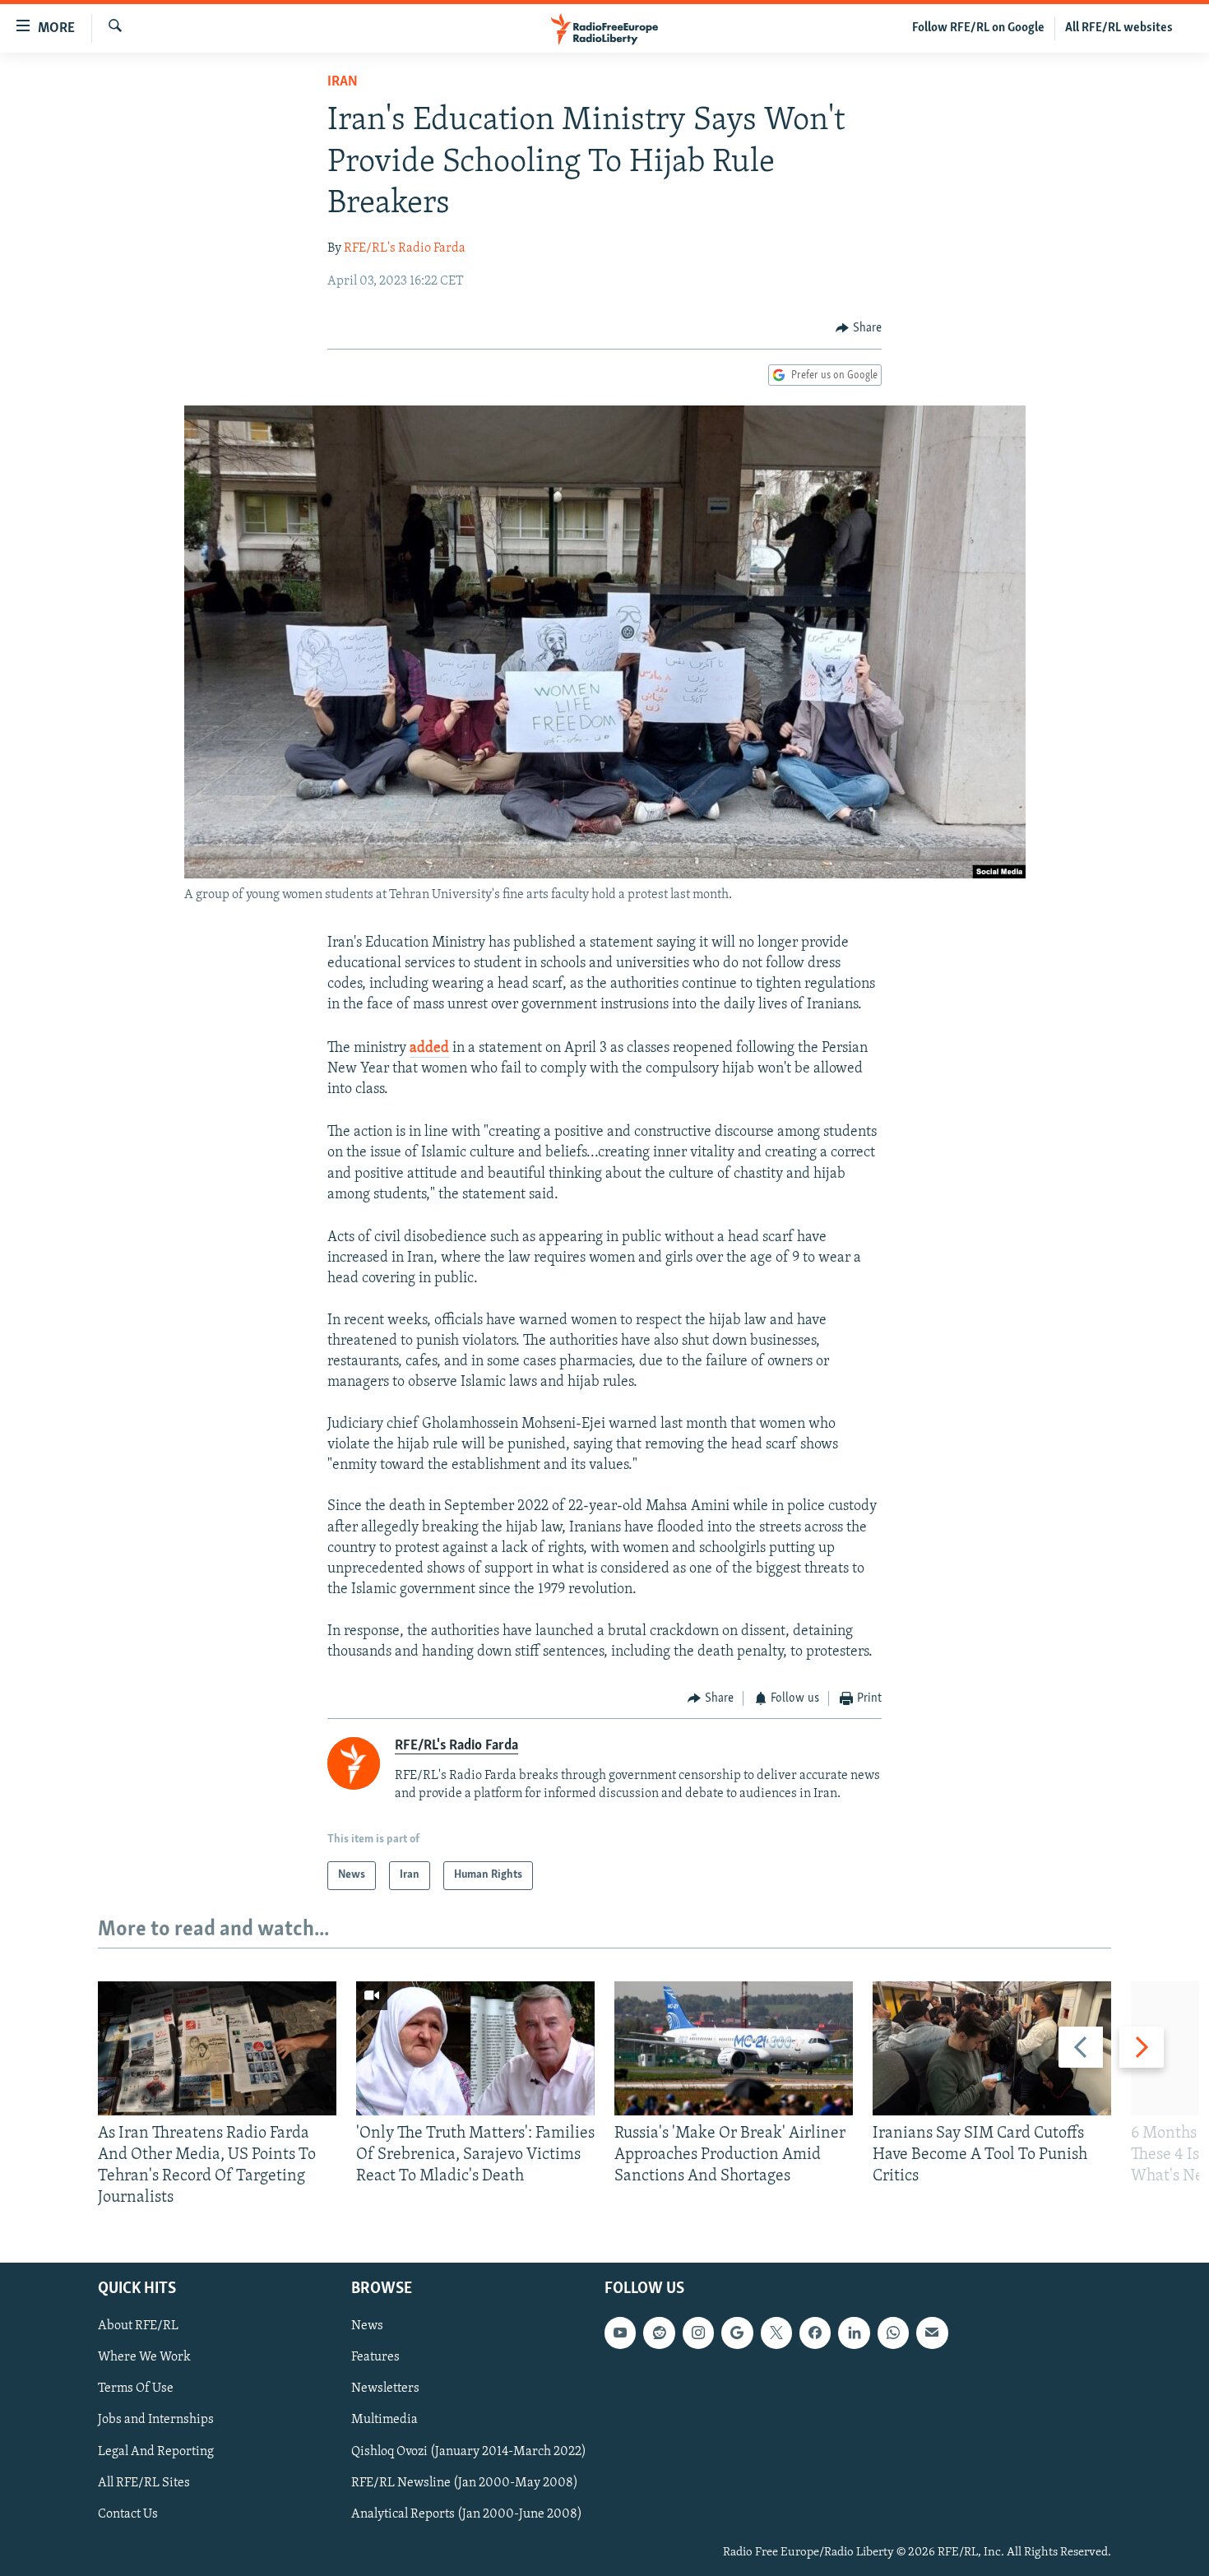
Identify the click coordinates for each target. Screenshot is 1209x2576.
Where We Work (144, 2357)
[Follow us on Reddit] (659, 2333)
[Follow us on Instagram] (698, 2333)
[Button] (859, 328)
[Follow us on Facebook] (815, 2333)
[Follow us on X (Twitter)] (776, 2333)
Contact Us (128, 2513)
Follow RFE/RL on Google (978, 28)
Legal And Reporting (156, 2451)
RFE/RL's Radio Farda (405, 248)
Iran (343, 82)
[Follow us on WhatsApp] (893, 2333)
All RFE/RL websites (1119, 28)
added (429, 1049)
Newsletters (385, 2388)
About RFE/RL (138, 2326)
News (367, 2326)
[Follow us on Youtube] (620, 2333)
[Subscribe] (932, 2333)
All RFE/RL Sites (144, 2482)
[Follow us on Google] (737, 2333)
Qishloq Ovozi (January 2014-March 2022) (469, 2451)
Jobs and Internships (156, 2420)
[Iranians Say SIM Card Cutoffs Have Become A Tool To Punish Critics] (992, 2048)
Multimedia (384, 2420)
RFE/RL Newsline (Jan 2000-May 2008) (465, 2482)
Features (375, 2357)
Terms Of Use (136, 2388)
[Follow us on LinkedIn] (854, 2333)
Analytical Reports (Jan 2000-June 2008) (467, 2513)
